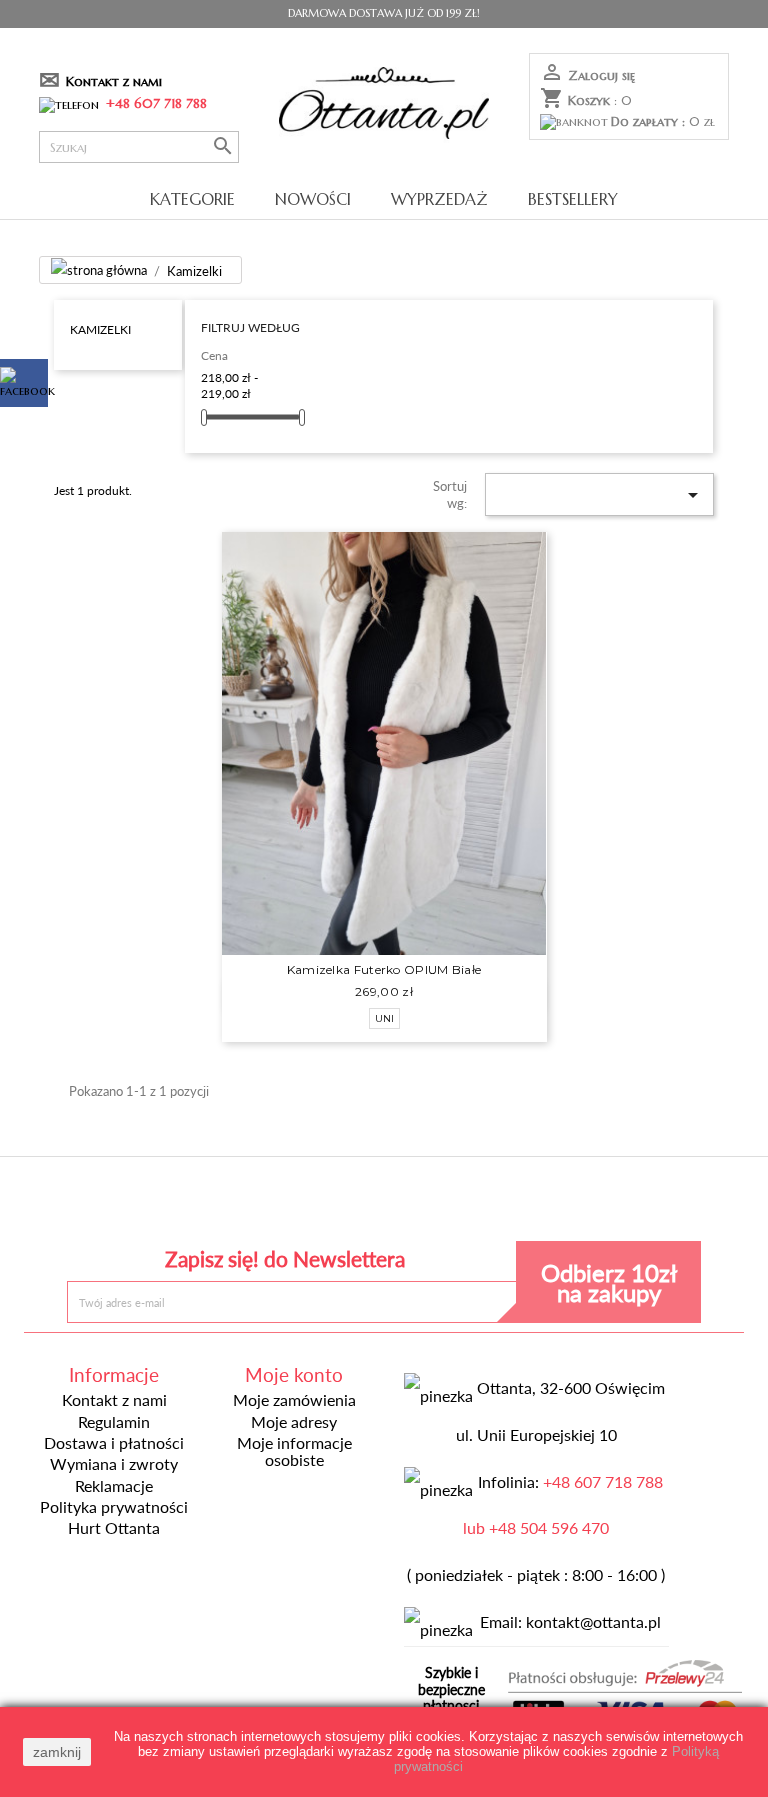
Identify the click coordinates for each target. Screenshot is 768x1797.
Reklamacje (114, 1486)
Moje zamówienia (294, 1400)
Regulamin (114, 1422)
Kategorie (192, 199)
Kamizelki (100, 329)
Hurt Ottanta (114, 1528)
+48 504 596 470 (549, 1528)
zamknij (57, 1752)
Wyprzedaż (439, 199)
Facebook (238, 1203)
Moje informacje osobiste (294, 1451)
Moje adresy (294, 1422)
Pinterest (383, 1203)
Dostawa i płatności (114, 1443)
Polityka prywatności (114, 1507)
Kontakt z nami (114, 81)
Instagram (529, 1203)
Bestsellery (573, 199)
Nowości (313, 199)
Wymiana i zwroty (114, 1464)
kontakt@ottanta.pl (593, 1622)
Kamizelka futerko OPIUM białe (384, 969)
